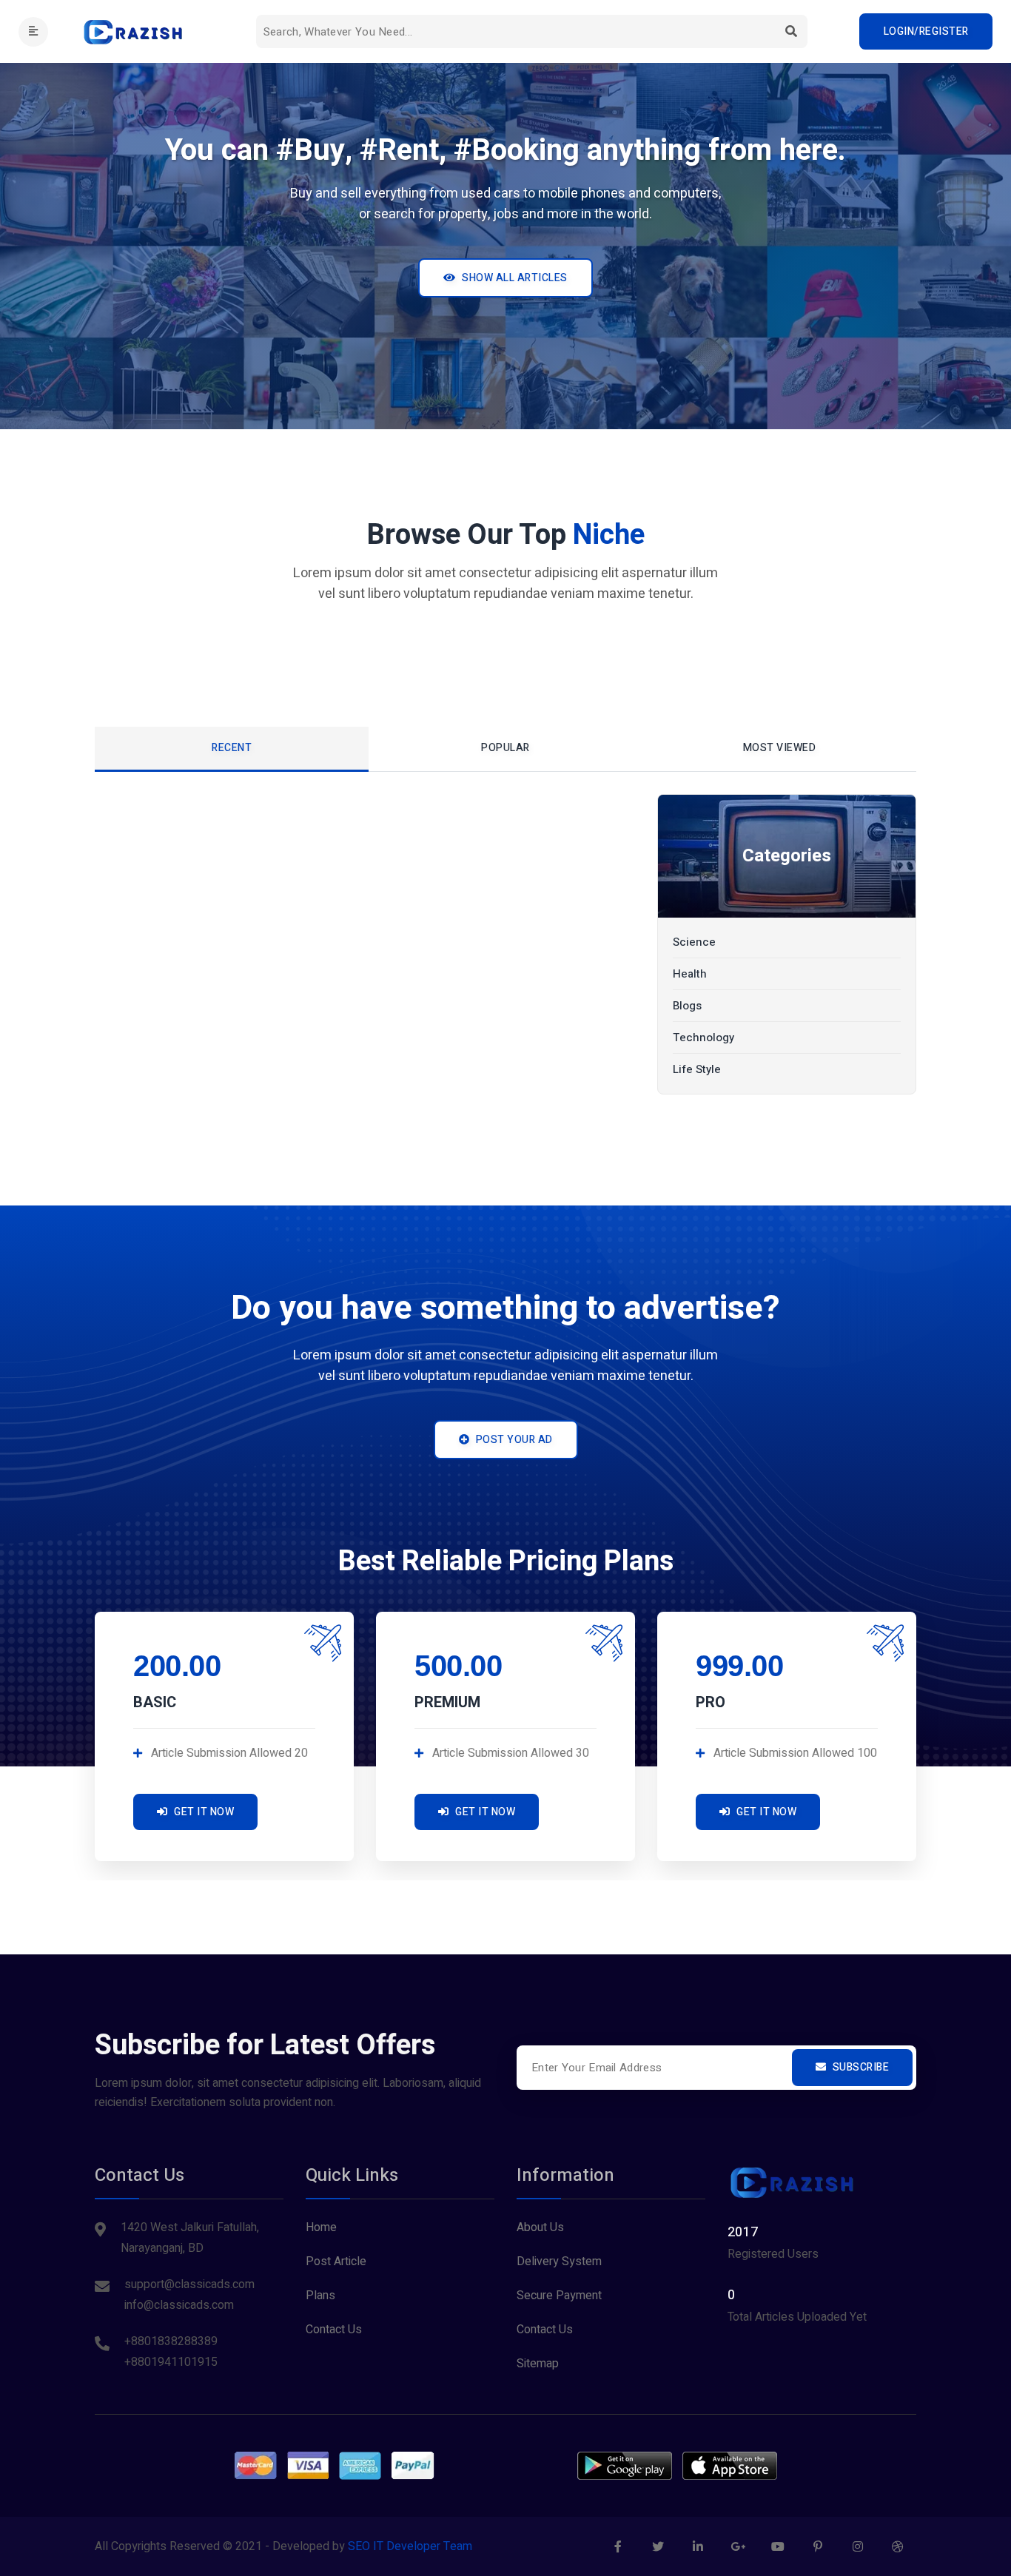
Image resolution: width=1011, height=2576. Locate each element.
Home (321, 2227)
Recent (232, 748)
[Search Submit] (791, 31)
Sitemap (538, 2364)
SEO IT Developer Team (410, 2546)
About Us (540, 2227)
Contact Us (334, 2330)
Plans (320, 2296)
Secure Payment (559, 2296)
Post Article (336, 2261)
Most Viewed (780, 748)
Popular (505, 748)
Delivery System (559, 2261)
